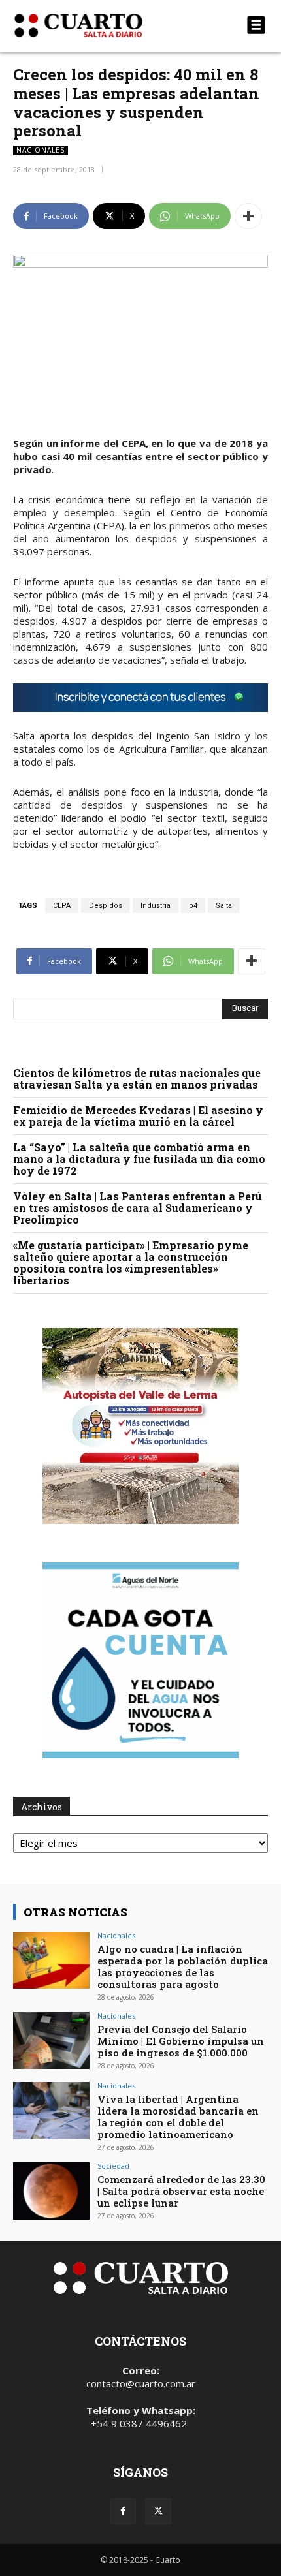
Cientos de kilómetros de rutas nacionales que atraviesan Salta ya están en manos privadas (137, 1079)
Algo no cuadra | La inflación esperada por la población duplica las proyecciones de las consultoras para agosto (183, 1966)
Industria (156, 906)
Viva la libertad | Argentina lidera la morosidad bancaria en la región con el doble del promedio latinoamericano (178, 2117)
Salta (224, 906)
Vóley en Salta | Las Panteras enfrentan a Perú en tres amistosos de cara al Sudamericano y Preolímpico (138, 1208)
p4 (193, 906)
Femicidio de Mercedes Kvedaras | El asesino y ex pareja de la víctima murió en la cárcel (138, 1116)
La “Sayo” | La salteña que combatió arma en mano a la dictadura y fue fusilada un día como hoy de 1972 (139, 1159)
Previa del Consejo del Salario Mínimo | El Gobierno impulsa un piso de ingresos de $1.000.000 (181, 2041)
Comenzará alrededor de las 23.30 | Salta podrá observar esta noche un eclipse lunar (181, 2191)
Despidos (106, 906)
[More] (248, 216)
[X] (158, 2511)
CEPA (62, 906)
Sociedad (113, 2166)
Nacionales (41, 150)
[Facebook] (123, 2511)
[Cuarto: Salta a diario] (102, 25)
